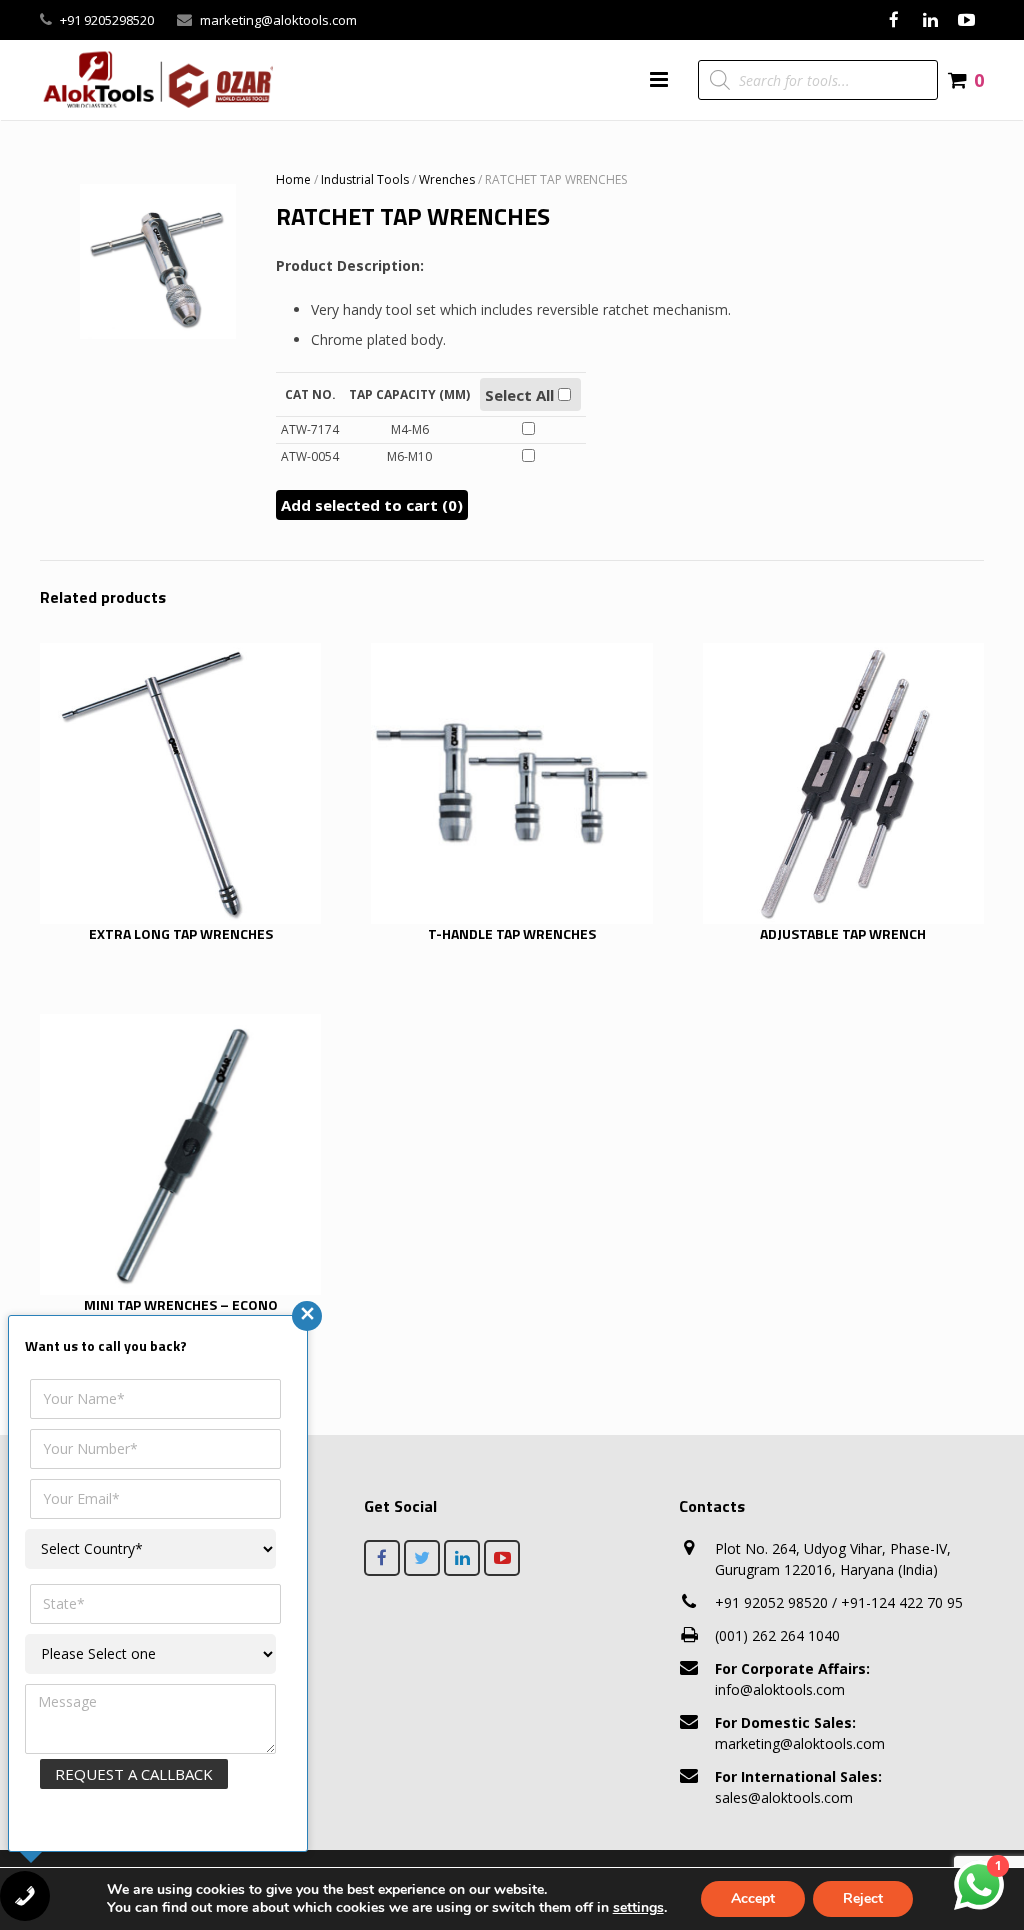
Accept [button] (753, 1898)
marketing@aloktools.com (278, 20)
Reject (863, 1898)
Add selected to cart (372, 505)
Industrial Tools (365, 179)
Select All (521, 395)
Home (293, 179)
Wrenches (447, 179)
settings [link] (638, 1907)
